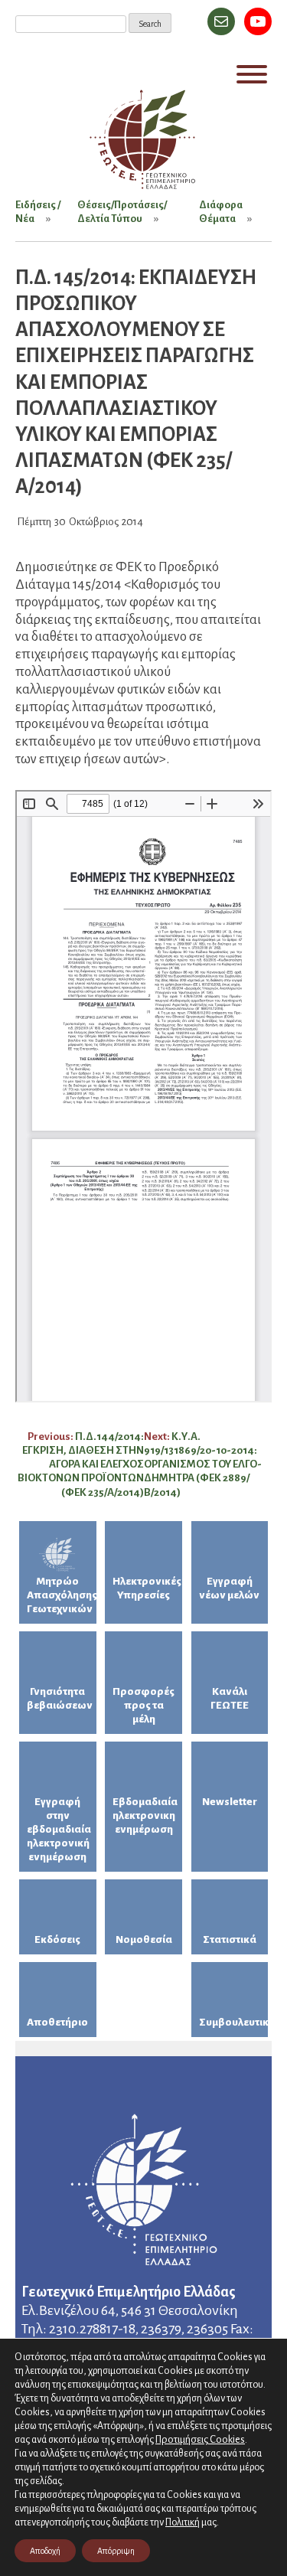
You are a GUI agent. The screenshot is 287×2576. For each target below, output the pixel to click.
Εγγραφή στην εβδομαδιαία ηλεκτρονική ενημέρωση (59, 1829)
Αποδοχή (45, 2551)
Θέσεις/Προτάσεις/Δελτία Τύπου (122, 212)
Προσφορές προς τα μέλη (143, 1705)
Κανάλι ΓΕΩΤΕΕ (230, 1698)
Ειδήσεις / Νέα (38, 212)
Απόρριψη (116, 2551)
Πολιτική (183, 2522)
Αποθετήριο (57, 2022)
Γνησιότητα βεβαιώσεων (60, 1698)
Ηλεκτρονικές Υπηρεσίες (147, 1588)
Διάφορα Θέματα (221, 212)
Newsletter (230, 1802)
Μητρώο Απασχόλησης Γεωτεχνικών (62, 1595)
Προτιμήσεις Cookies (200, 2439)
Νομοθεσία (144, 1939)
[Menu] (252, 74)
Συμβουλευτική (234, 2022)
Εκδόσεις (57, 1939)
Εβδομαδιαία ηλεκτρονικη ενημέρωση (145, 1815)
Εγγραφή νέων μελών (229, 1588)
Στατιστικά (230, 1939)
